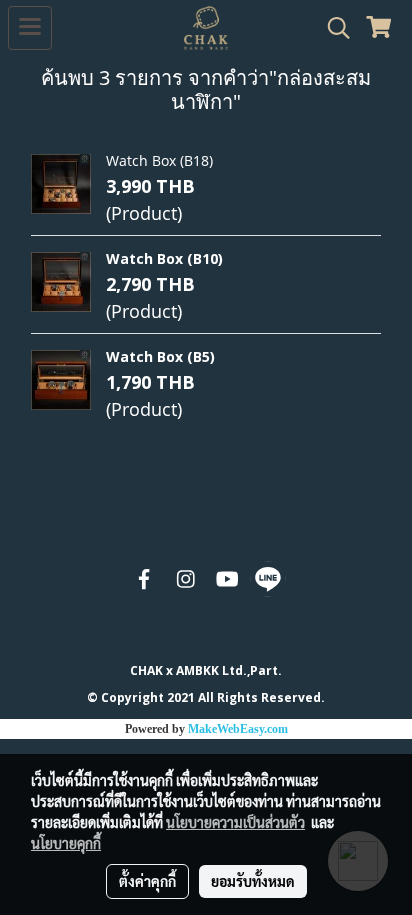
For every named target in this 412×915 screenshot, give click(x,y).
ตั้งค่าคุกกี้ (147, 881)
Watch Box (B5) (160, 356)
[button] (332, 28)
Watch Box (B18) (159, 160)
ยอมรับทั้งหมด (253, 881)
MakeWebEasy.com (238, 729)
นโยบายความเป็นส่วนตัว (235, 822)
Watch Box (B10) (164, 258)
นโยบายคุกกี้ (66, 843)
